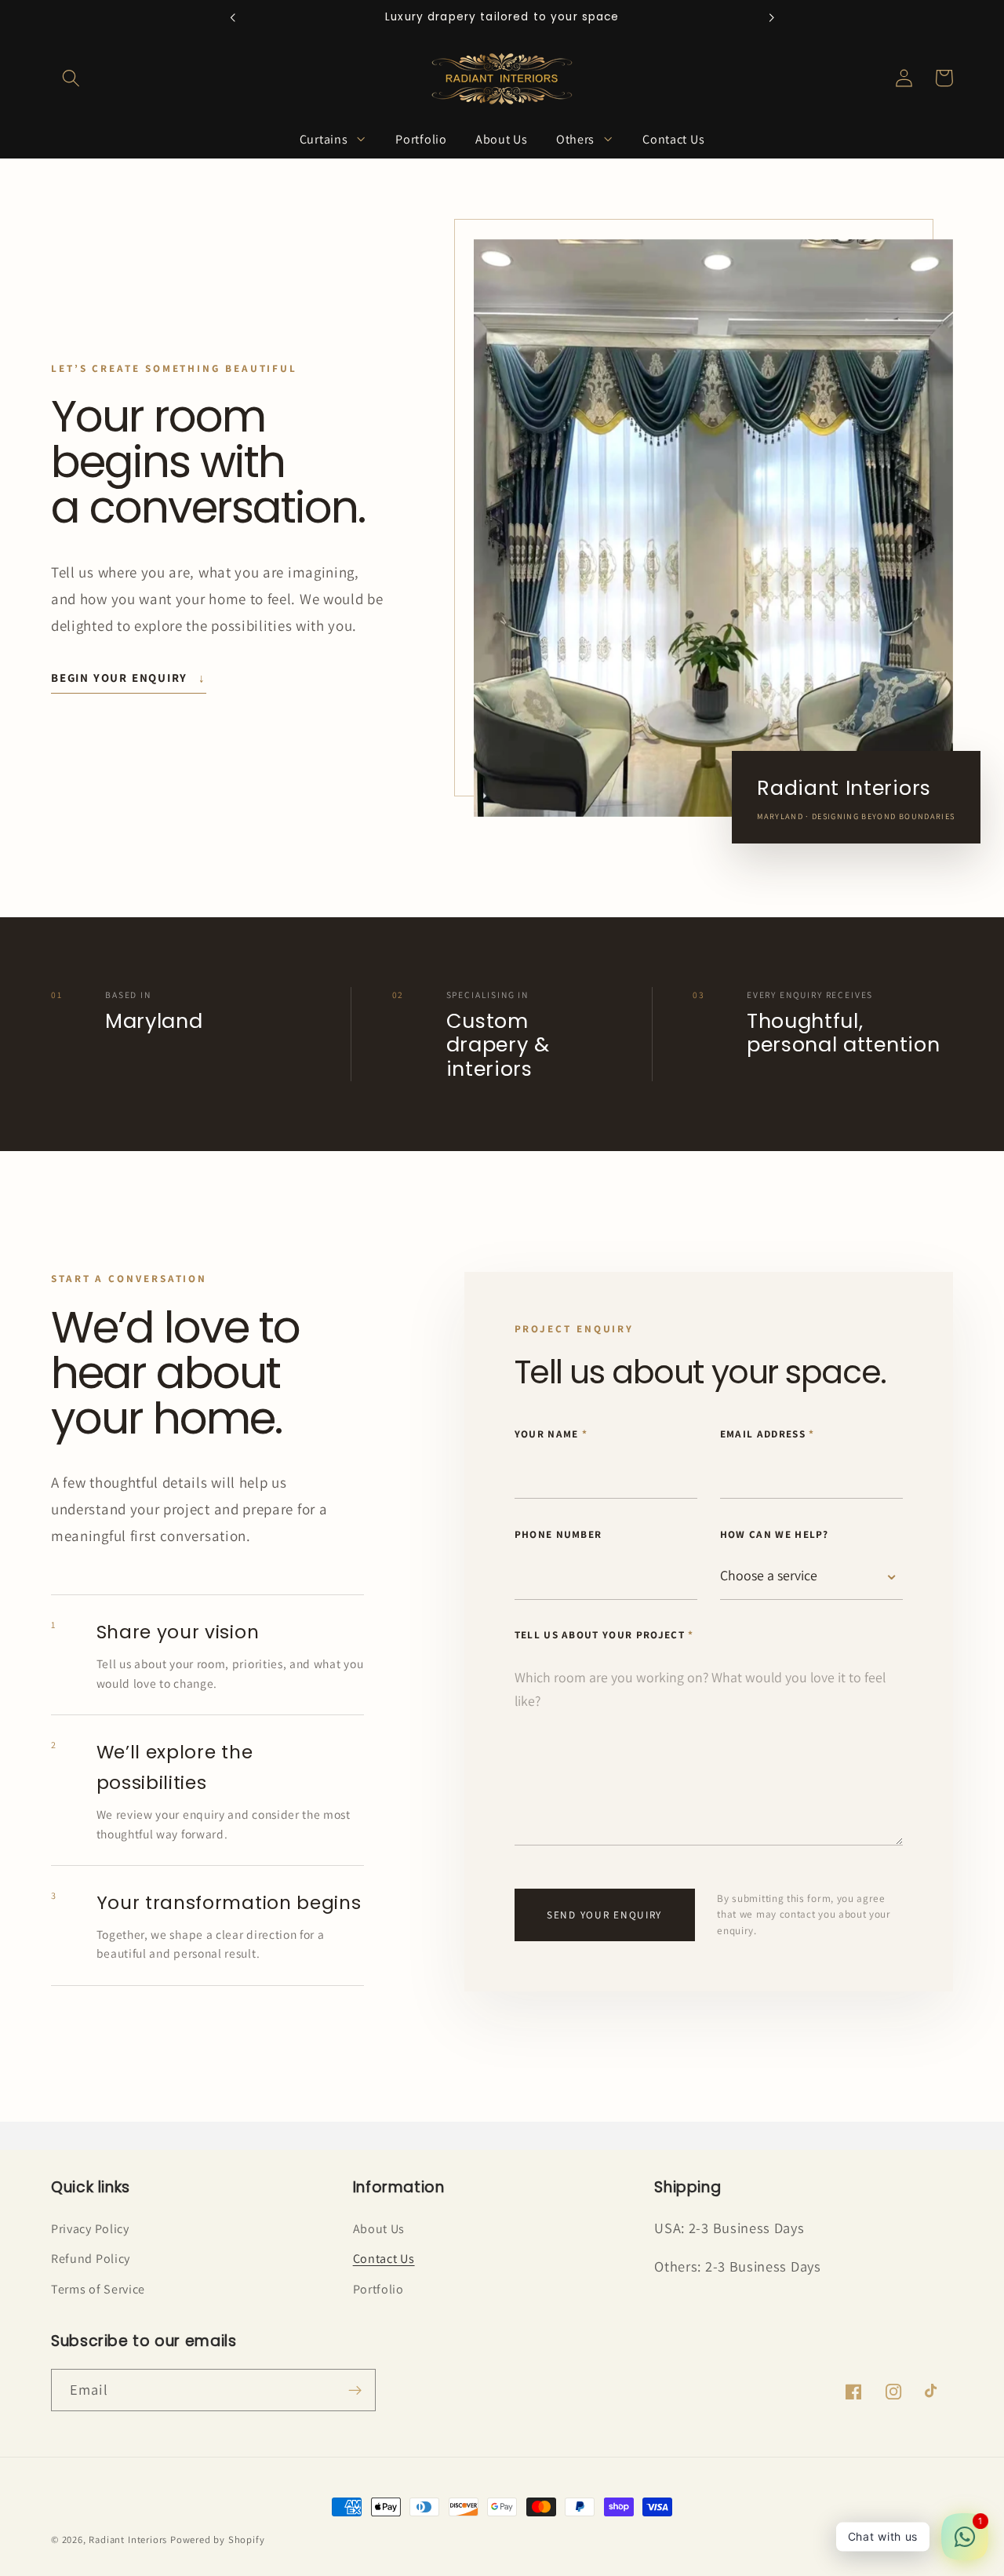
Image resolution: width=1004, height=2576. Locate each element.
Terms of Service (98, 2289)
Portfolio (378, 2289)
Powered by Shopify (218, 2540)
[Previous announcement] (232, 17)
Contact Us (384, 2259)
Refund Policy (91, 2259)
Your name (551, 1434)
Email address (768, 1434)
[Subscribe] (355, 2390)
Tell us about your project (604, 1635)
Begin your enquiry (129, 678)
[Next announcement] (772, 17)
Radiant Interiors (128, 2540)
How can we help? (775, 1534)
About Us (379, 2229)
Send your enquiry (604, 1915)
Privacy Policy (90, 2229)
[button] (71, 78)
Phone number (558, 1534)
